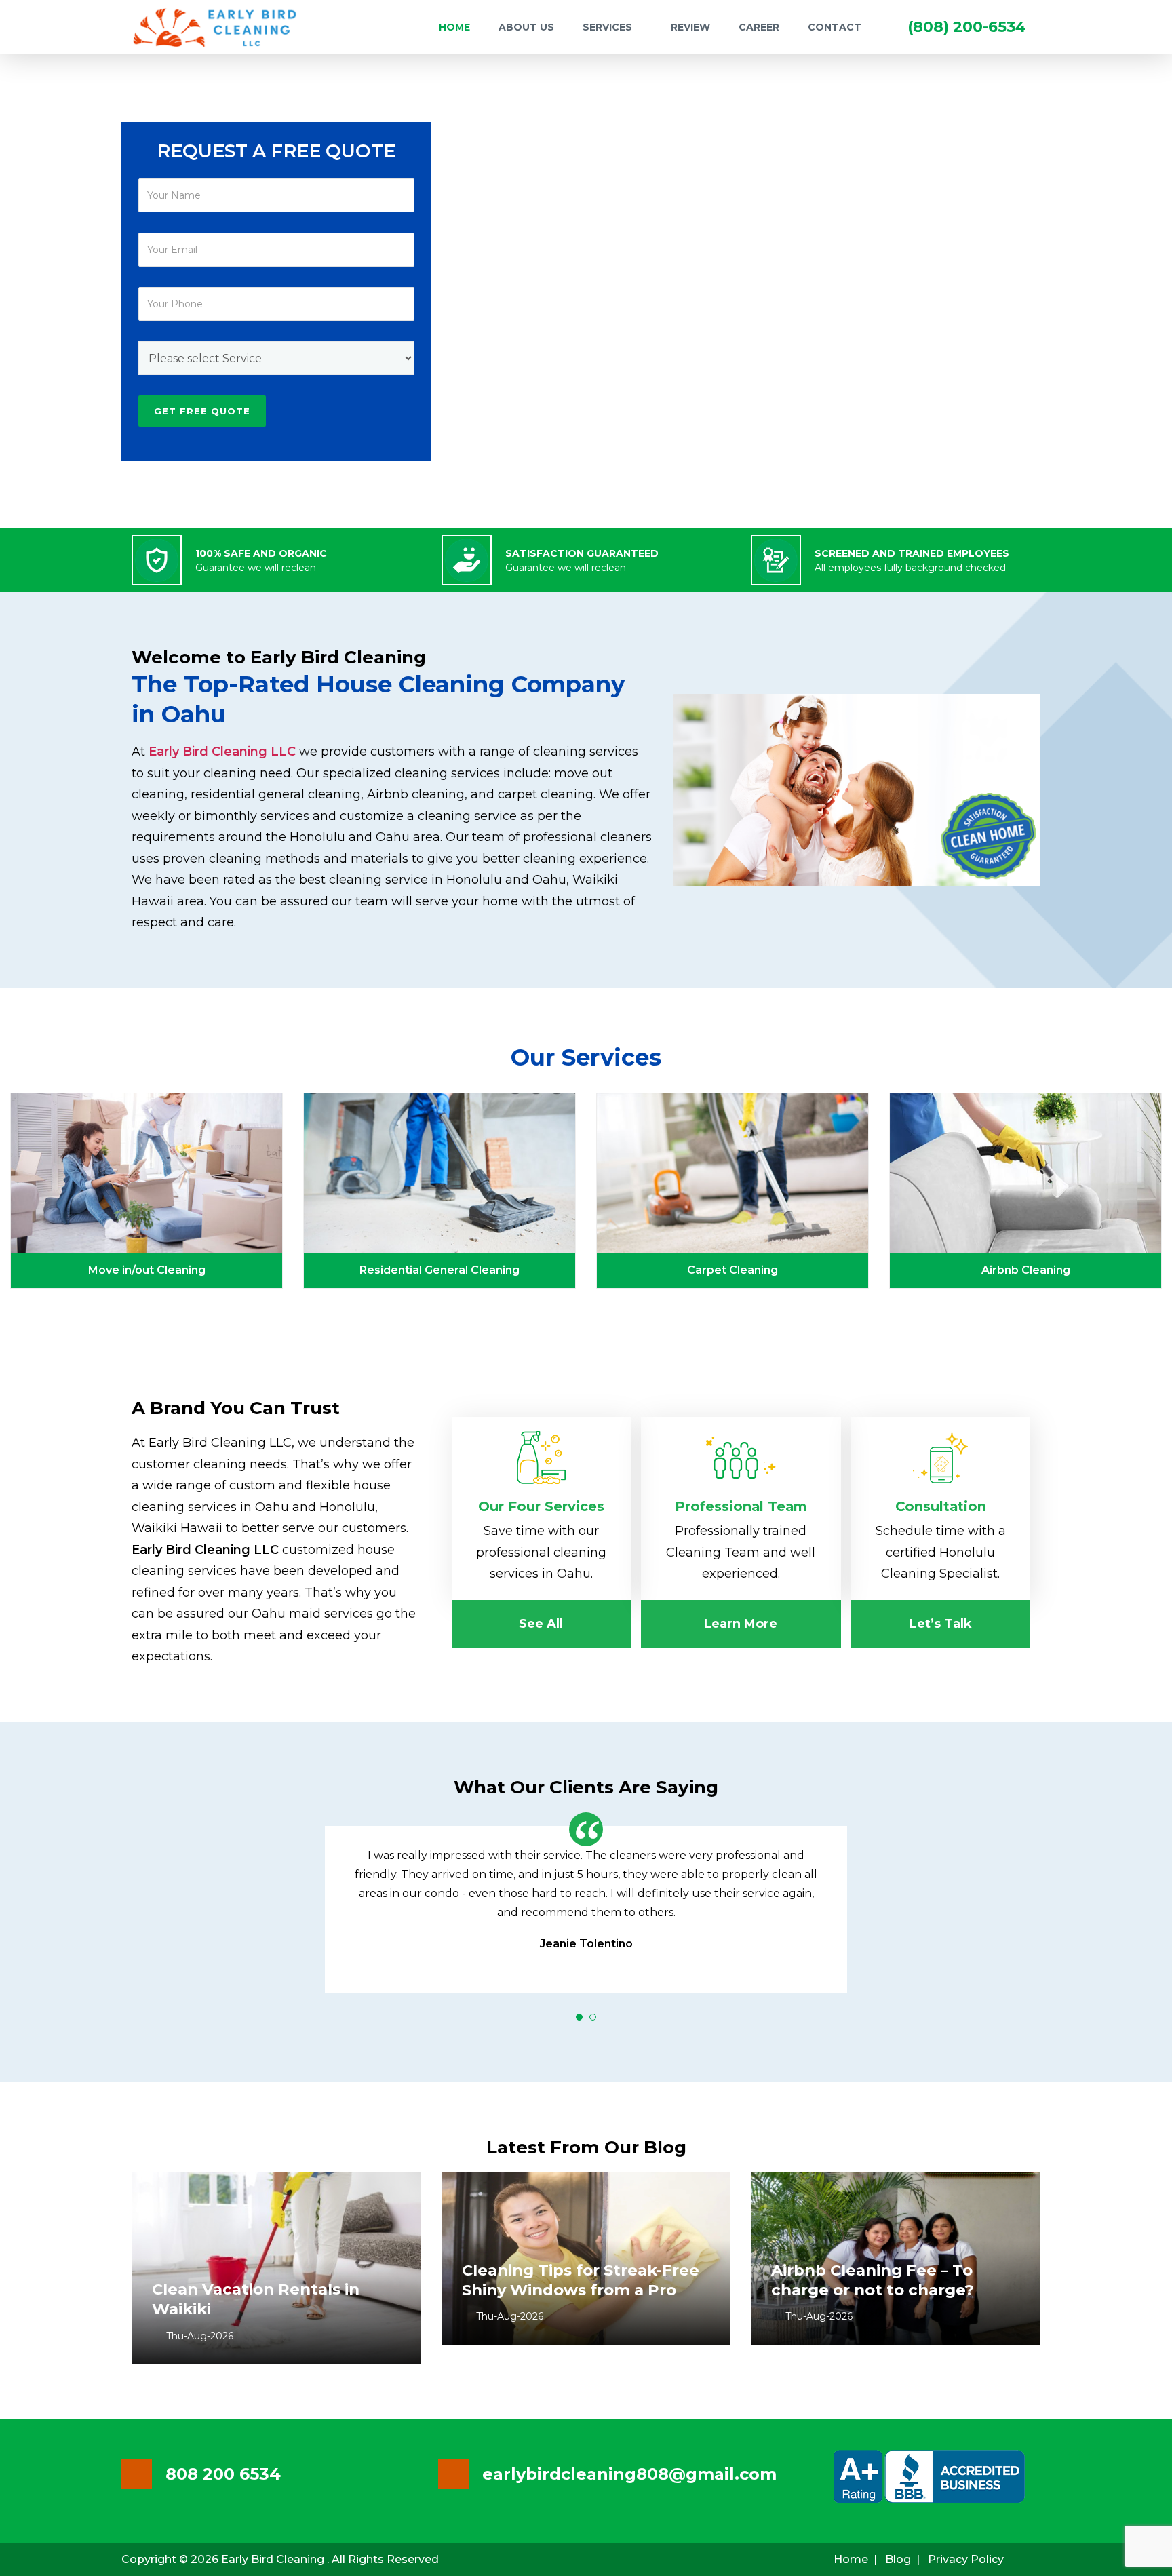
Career (759, 27)
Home (454, 27)
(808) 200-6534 (967, 27)
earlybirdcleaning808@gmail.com (629, 2474)
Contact (835, 27)
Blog (898, 2559)
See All (541, 1624)
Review (690, 27)
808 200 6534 (223, 2474)
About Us (526, 27)
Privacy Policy (966, 2559)
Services (607, 27)
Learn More (741, 1624)
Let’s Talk (941, 1624)
